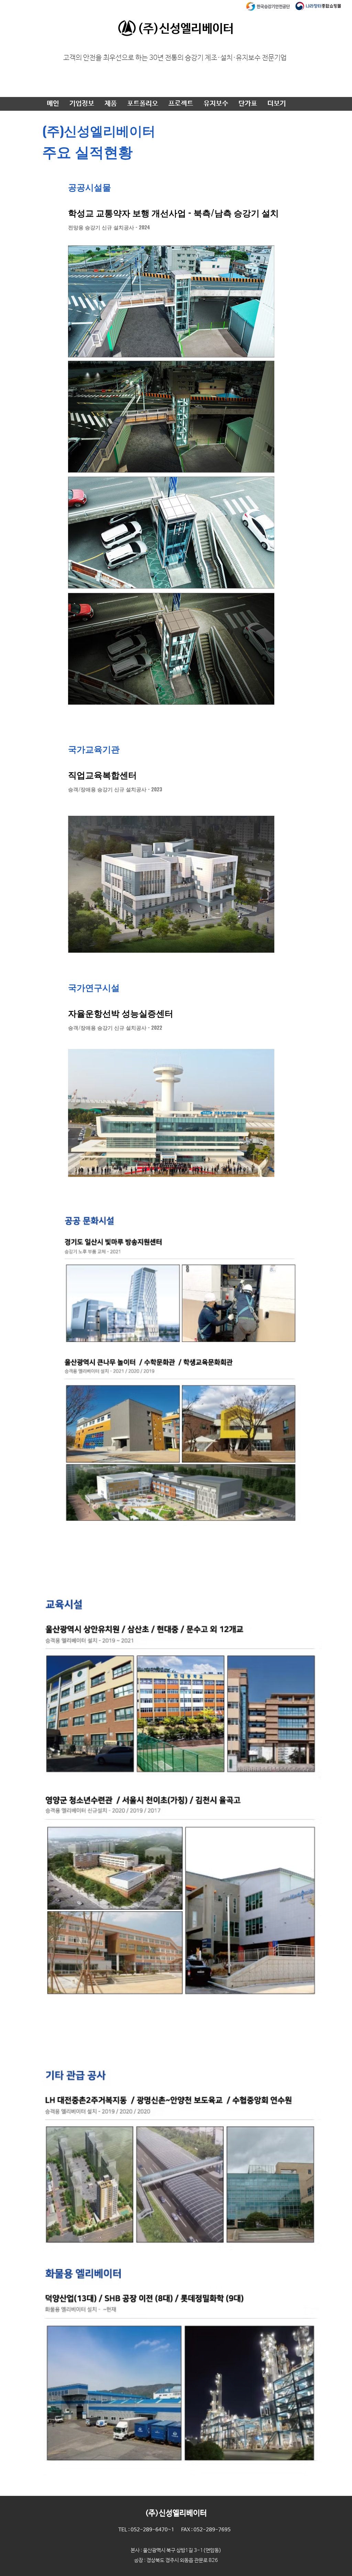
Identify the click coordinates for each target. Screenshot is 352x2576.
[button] (82, 104)
